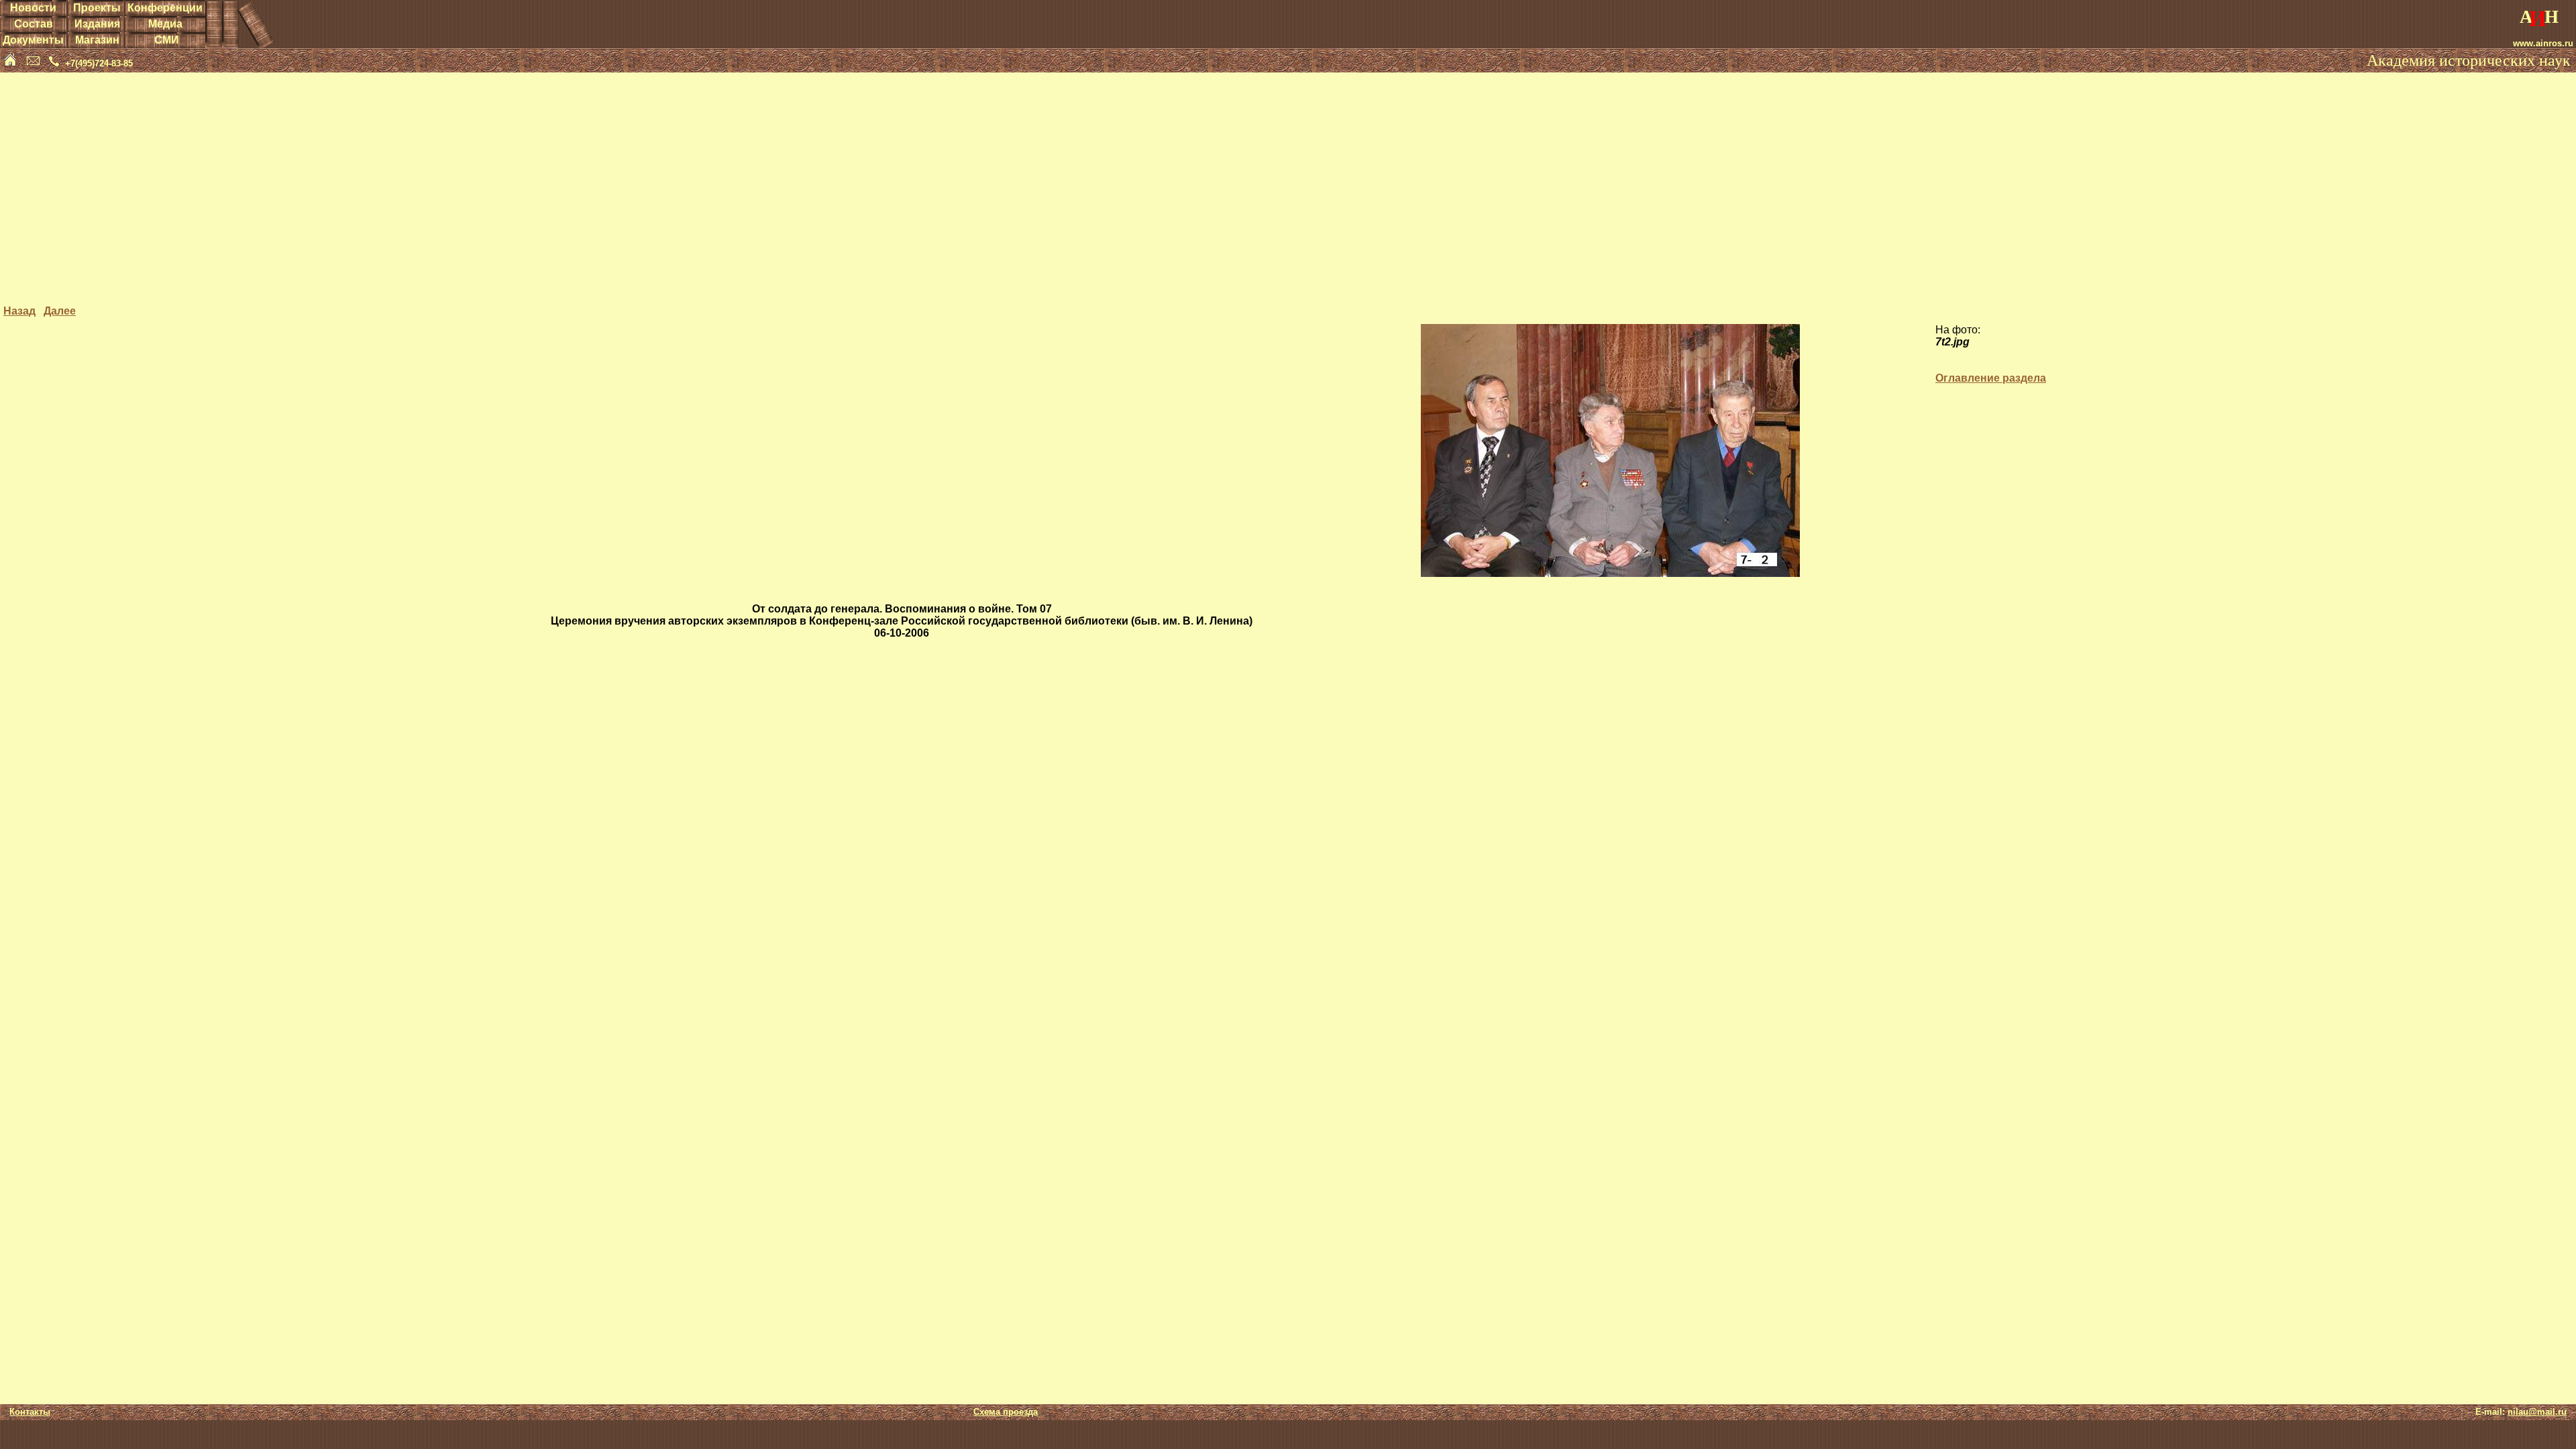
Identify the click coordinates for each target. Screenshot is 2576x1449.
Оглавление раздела (1991, 378)
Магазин (97, 40)
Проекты (97, 8)
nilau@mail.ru (2537, 1412)
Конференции (165, 8)
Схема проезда (1006, 1412)
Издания (97, 24)
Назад (19, 311)
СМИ (167, 40)
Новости (33, 8)
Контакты (30, 1412)
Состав (34, 24)
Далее (60, 311)
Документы (33, 40)
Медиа (165, 24)
